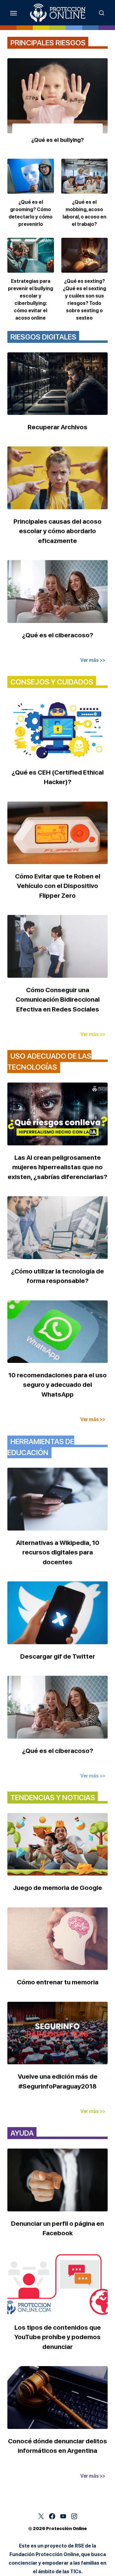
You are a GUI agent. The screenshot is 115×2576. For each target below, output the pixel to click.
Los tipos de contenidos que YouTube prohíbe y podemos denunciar (58, 2337)
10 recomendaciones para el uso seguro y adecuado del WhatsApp (57, 1385)
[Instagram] (74, 2516)
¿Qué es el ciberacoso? (58, 635)
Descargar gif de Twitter (58, 1656)
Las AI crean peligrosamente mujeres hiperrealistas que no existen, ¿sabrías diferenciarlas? (57, 1167)
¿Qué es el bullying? (57, 140)
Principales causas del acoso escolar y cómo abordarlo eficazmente (57, 531)
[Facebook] (52, 2516)
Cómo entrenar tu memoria (58, 1982)
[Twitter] (41, 2516)
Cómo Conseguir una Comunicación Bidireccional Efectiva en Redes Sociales (58, 1000)
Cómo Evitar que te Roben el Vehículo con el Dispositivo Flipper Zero (58, 886)
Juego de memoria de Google (57, 1888)
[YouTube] (63, 2516)
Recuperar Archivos (57, 427)
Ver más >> (93, 660)
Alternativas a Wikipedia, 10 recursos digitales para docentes (58, 1552)
